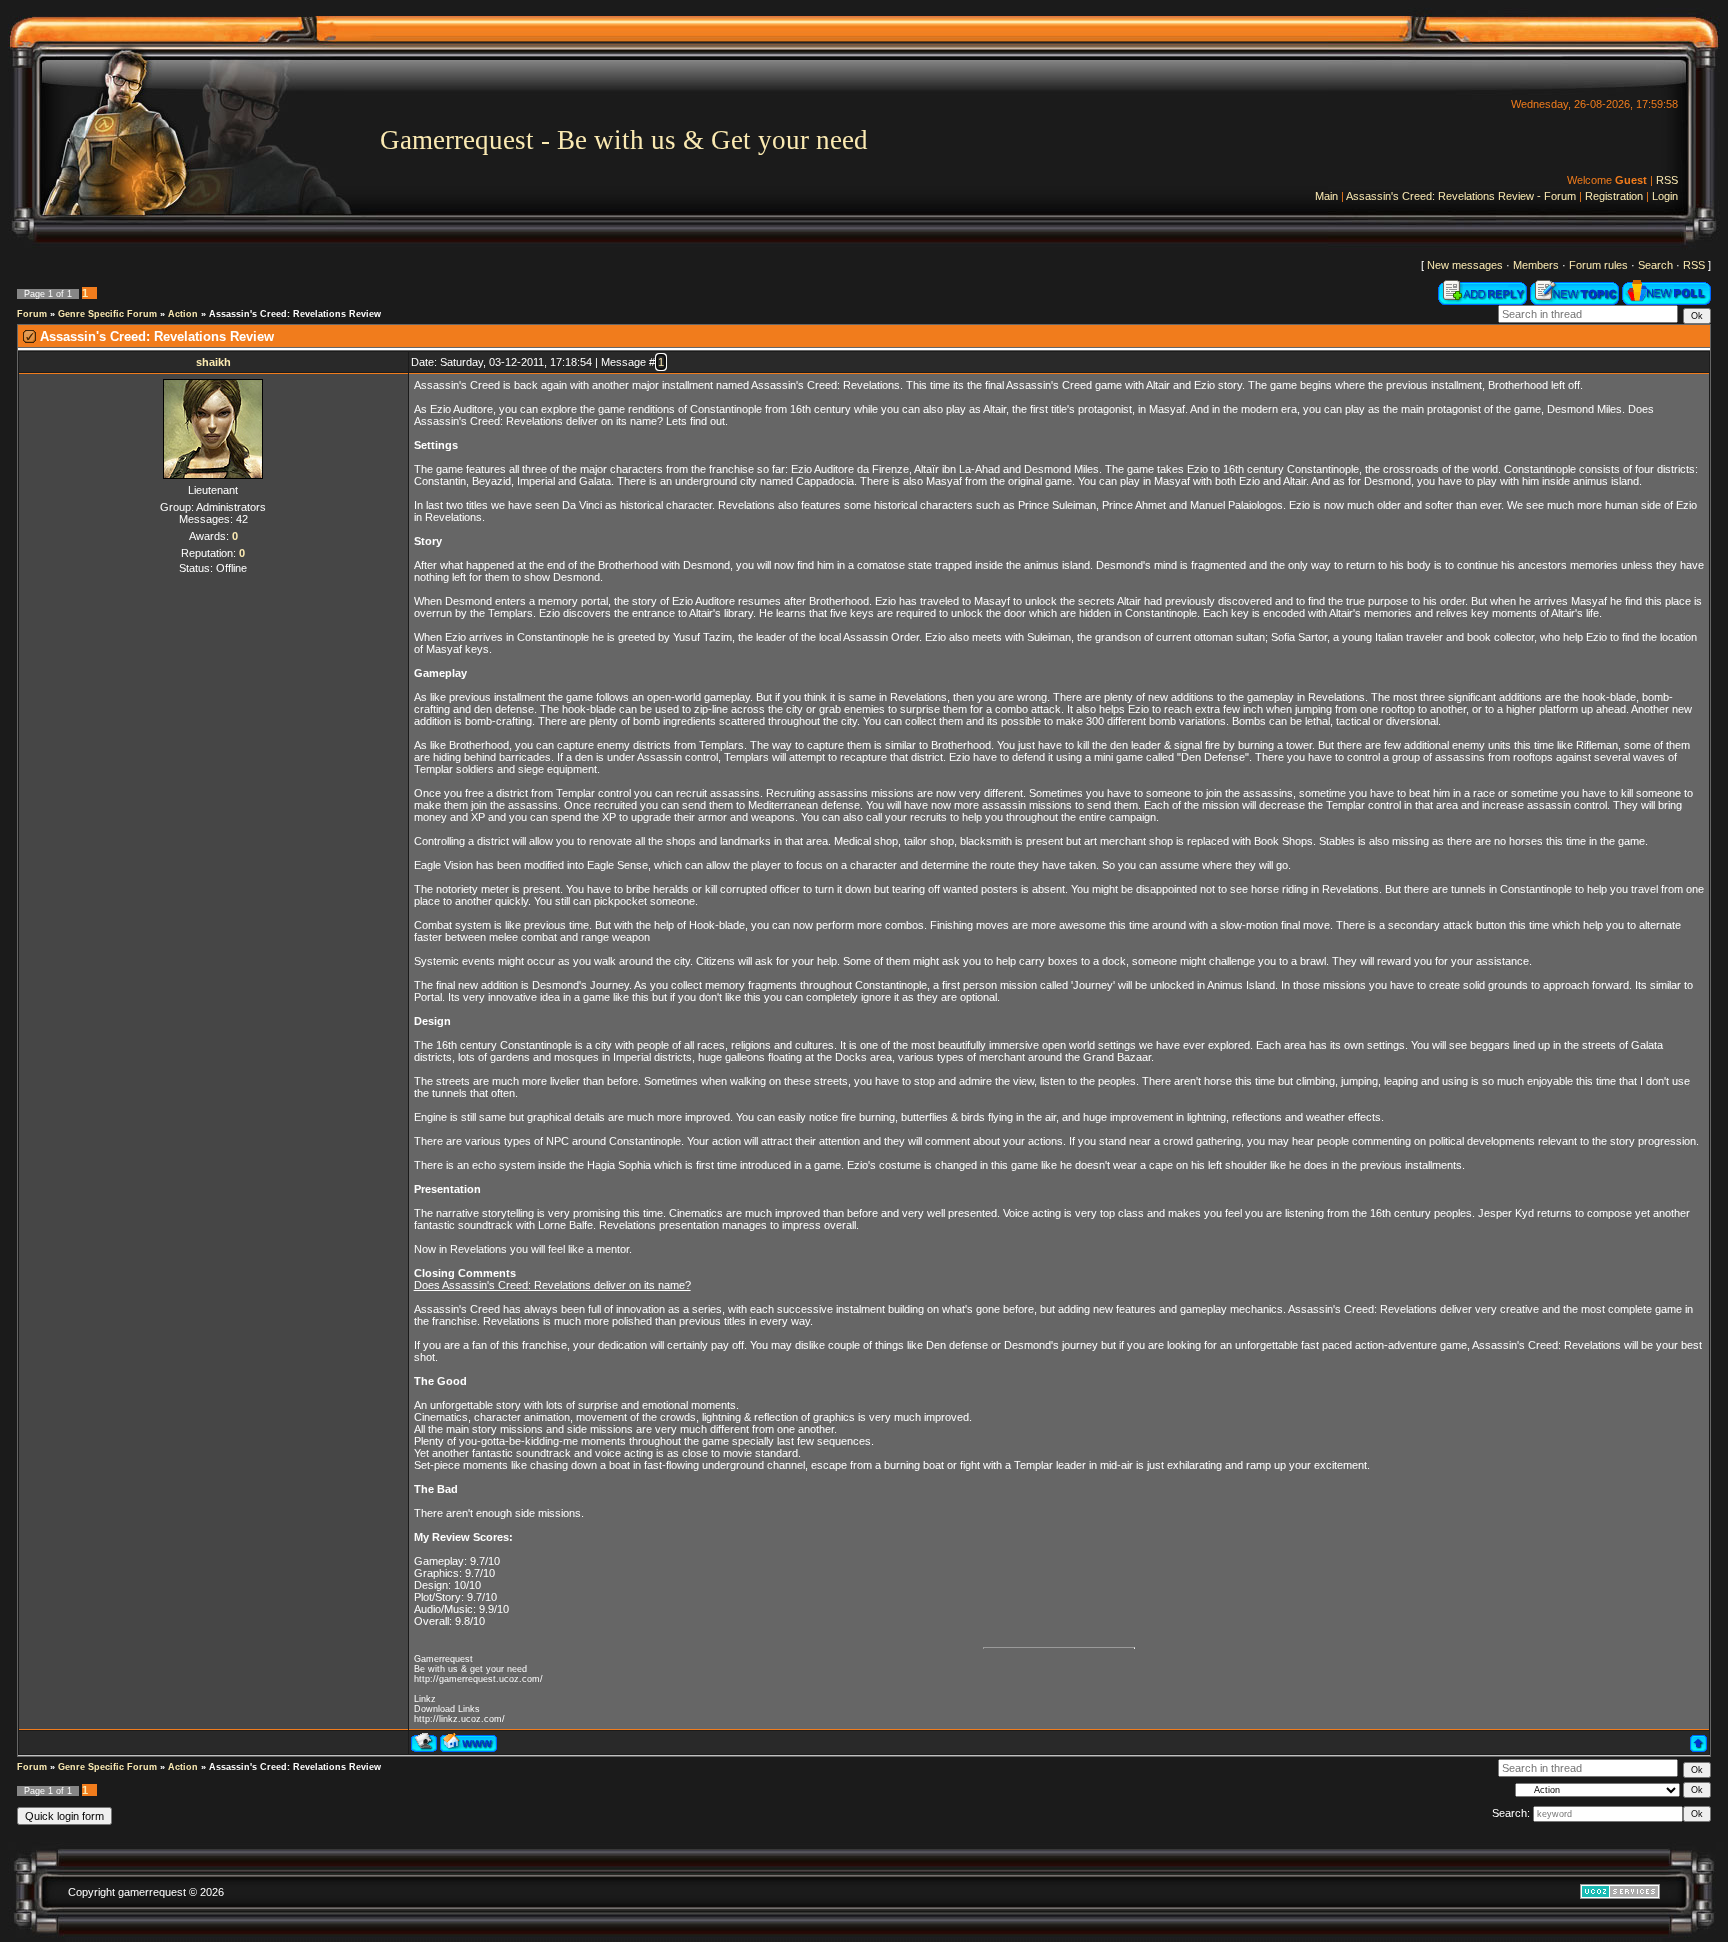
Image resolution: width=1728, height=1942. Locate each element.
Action (183, 314)
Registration (1614, 196)
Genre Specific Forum (107, 314)
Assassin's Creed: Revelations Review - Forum (1461, 196)
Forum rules (1598, 265)
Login (1665, 196)
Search (1655, 265)
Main (1326, 196)
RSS (1667, 180)
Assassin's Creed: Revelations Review (295, 314)
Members (1536, 265)
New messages (1465, 265)
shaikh (213, 362)
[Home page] (468, 1742)
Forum (32, 314)
